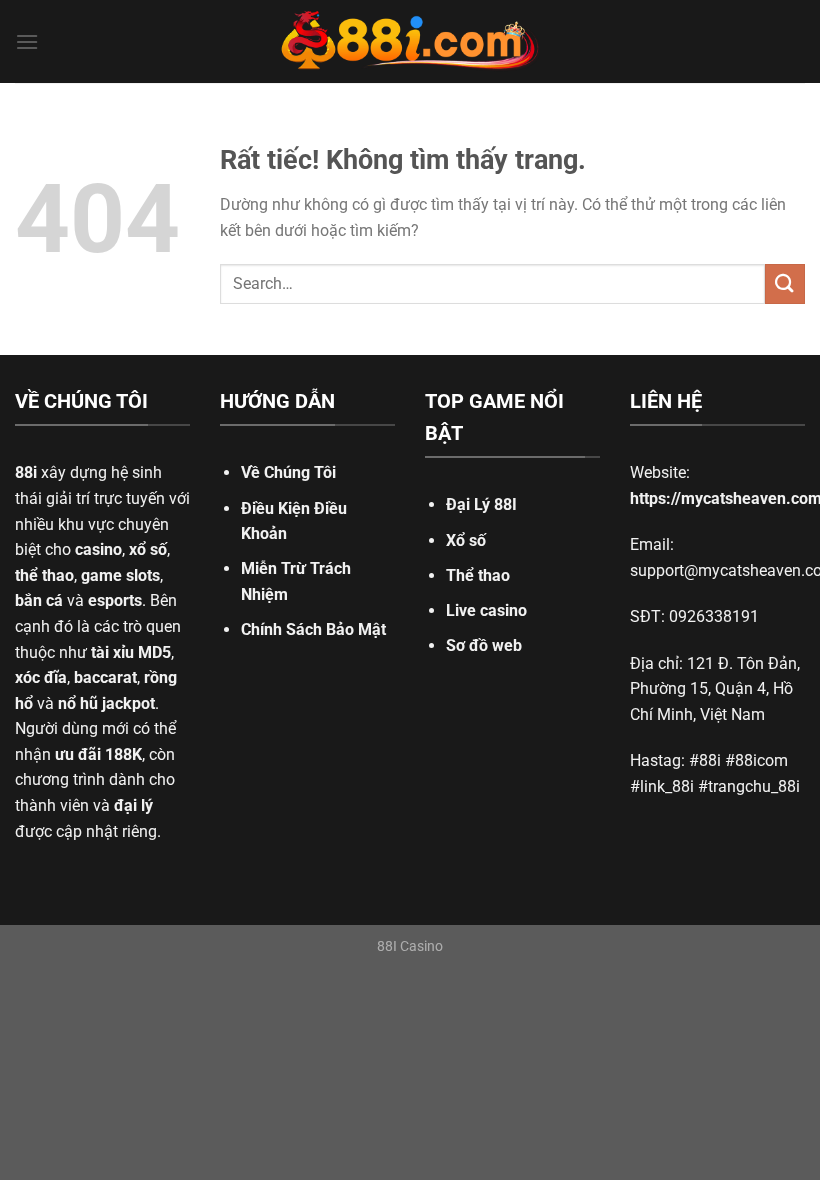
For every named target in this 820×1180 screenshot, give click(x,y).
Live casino (486, 610)
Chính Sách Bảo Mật (313, 629)
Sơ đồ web (484, 645)
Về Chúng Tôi (288, 472)
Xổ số (466, 540)
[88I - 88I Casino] (410, 42)
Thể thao (478, 575)
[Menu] (27, 41)
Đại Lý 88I (481, 504)
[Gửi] (785, 283)
